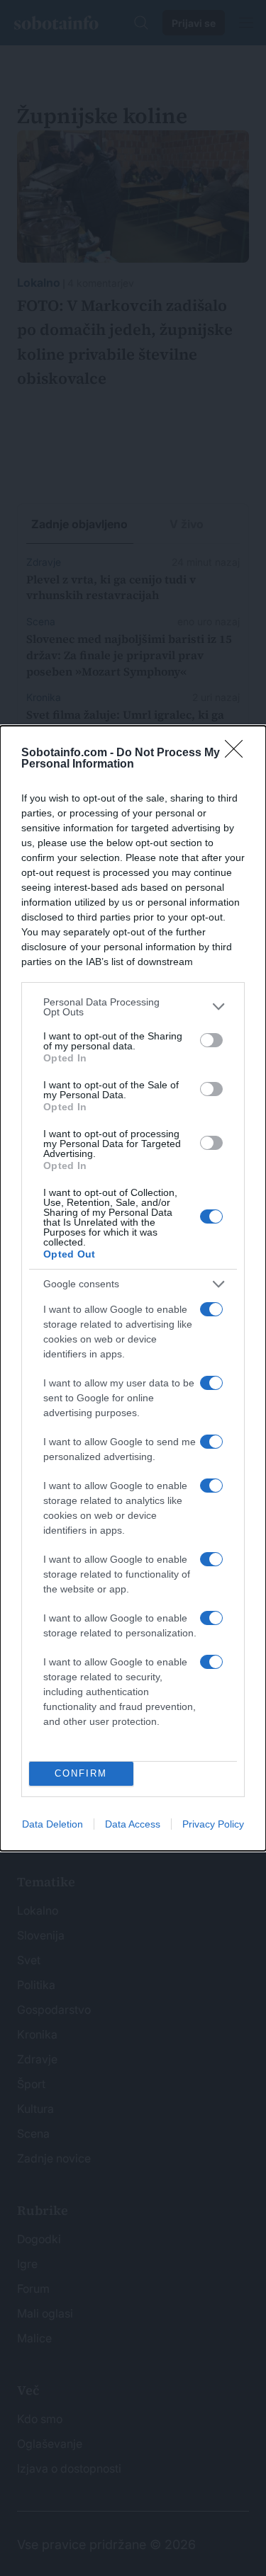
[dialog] (133, 1288)
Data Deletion (52, 1824)
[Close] (238, 753)
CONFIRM (81, 1773)
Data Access (133, 1824)
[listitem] (133, 1007)
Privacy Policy (213, 1824)
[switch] (211, 1040)
